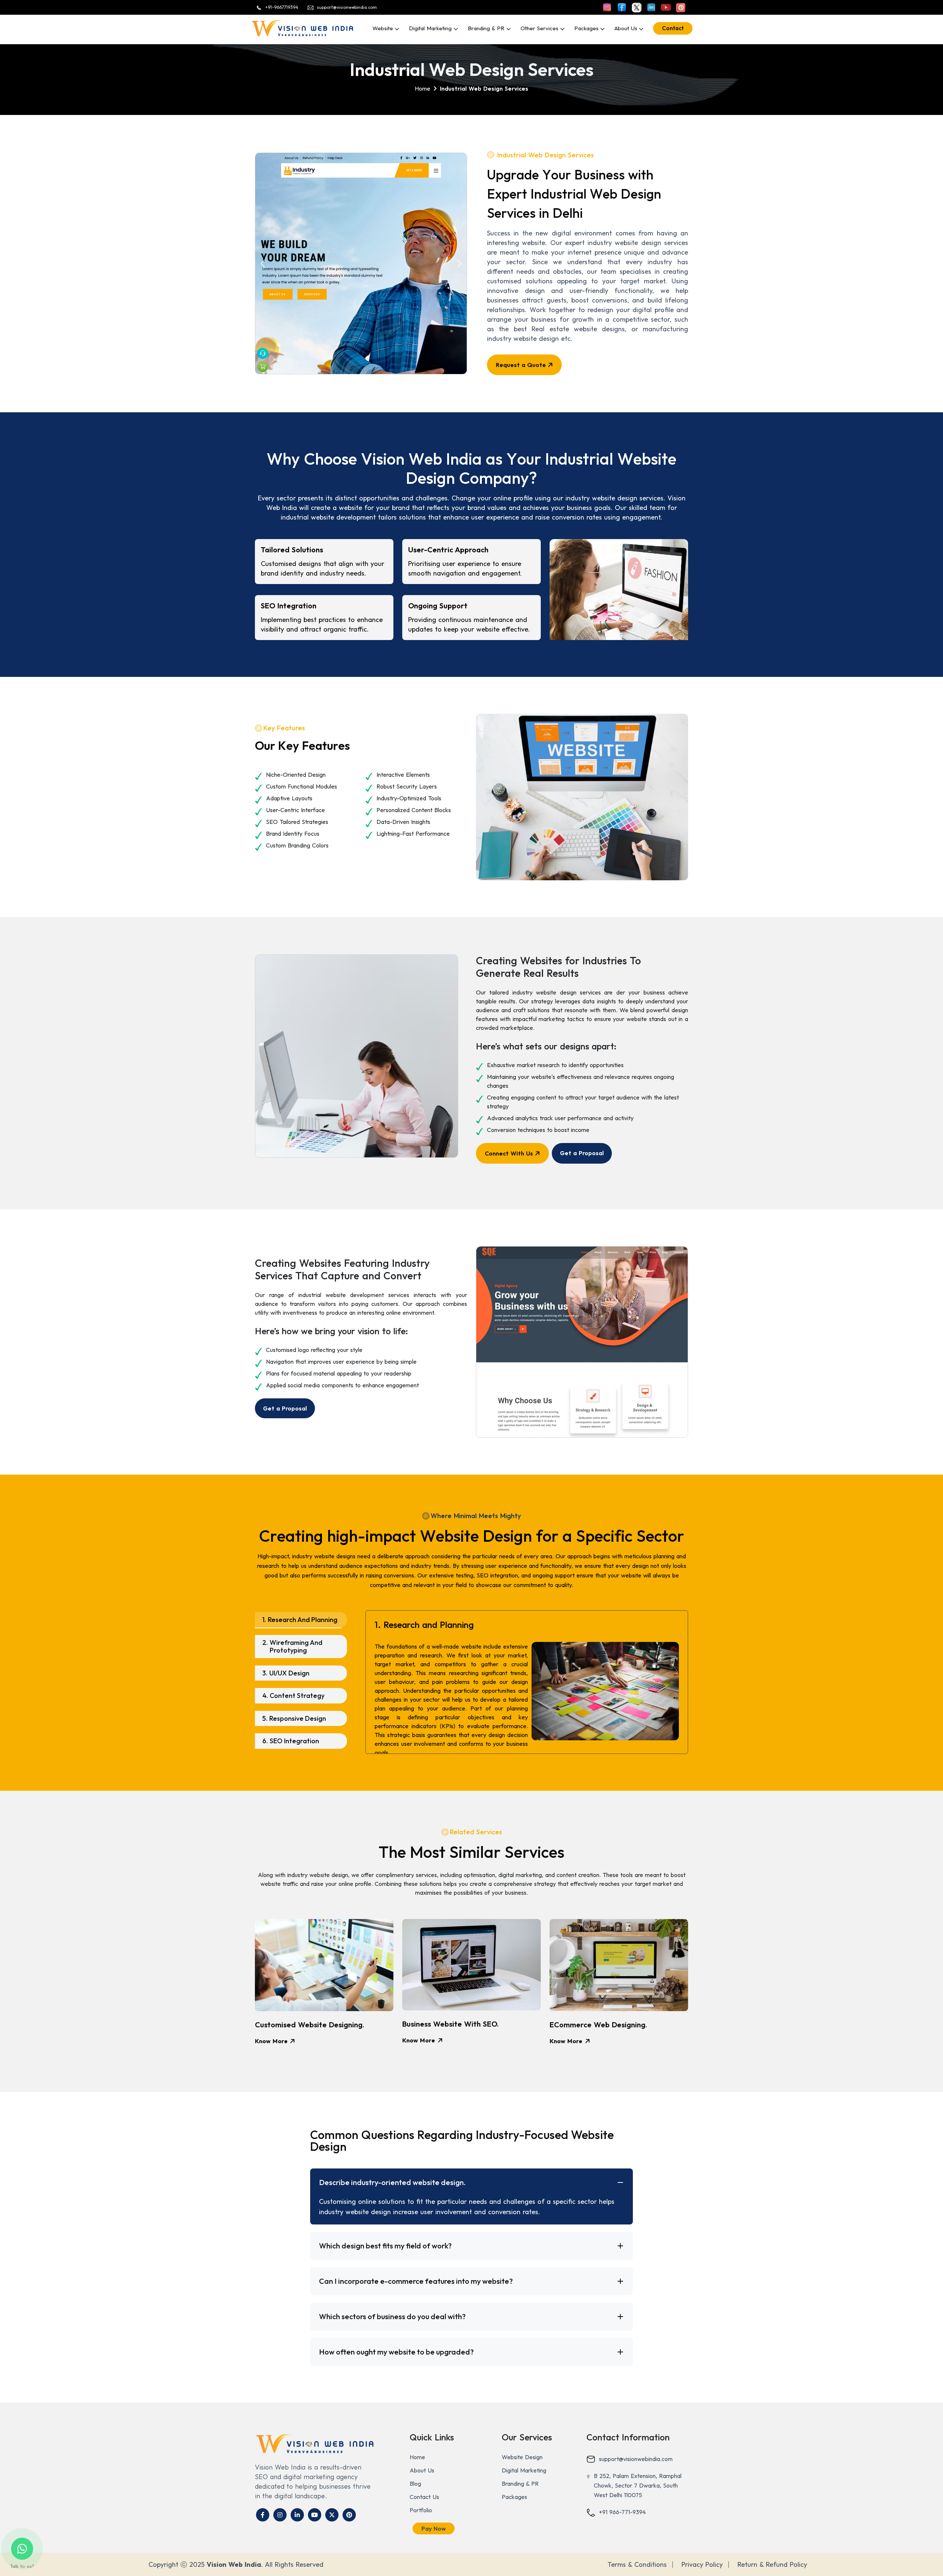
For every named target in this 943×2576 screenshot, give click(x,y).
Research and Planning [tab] (300, 1620)
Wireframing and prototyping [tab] (292, 1647)
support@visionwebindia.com (347, 7)
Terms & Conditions (637, 2565)
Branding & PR (487, 28)
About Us (626, 28)
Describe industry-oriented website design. (392, 2182)
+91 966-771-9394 (622, 2512)
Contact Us (424, 2497)
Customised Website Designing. (310, 2025)
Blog (415, 2484)
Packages (514, 2497)
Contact (673, 28)
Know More (272, 2041)
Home (417, 2457)
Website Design (522, 2457)
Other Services (539, 28)
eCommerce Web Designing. (598, 2025)
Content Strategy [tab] (293, 1696)
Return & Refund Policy (772, 2565)
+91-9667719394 (282, 7)
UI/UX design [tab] (286, 1673)
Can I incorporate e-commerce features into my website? (416, 2281)
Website (383, 28)
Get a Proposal (582, 1153)
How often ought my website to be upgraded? (396, 2352)
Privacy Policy (702, 2565)
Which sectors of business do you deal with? (392, 2316)
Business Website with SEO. (451, 2024)
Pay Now (434, 2528)
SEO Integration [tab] (291, 1741)
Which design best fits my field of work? (385, 2246)
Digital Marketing (431, 28)
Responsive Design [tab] (294, 1718)
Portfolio (421, 2510)
